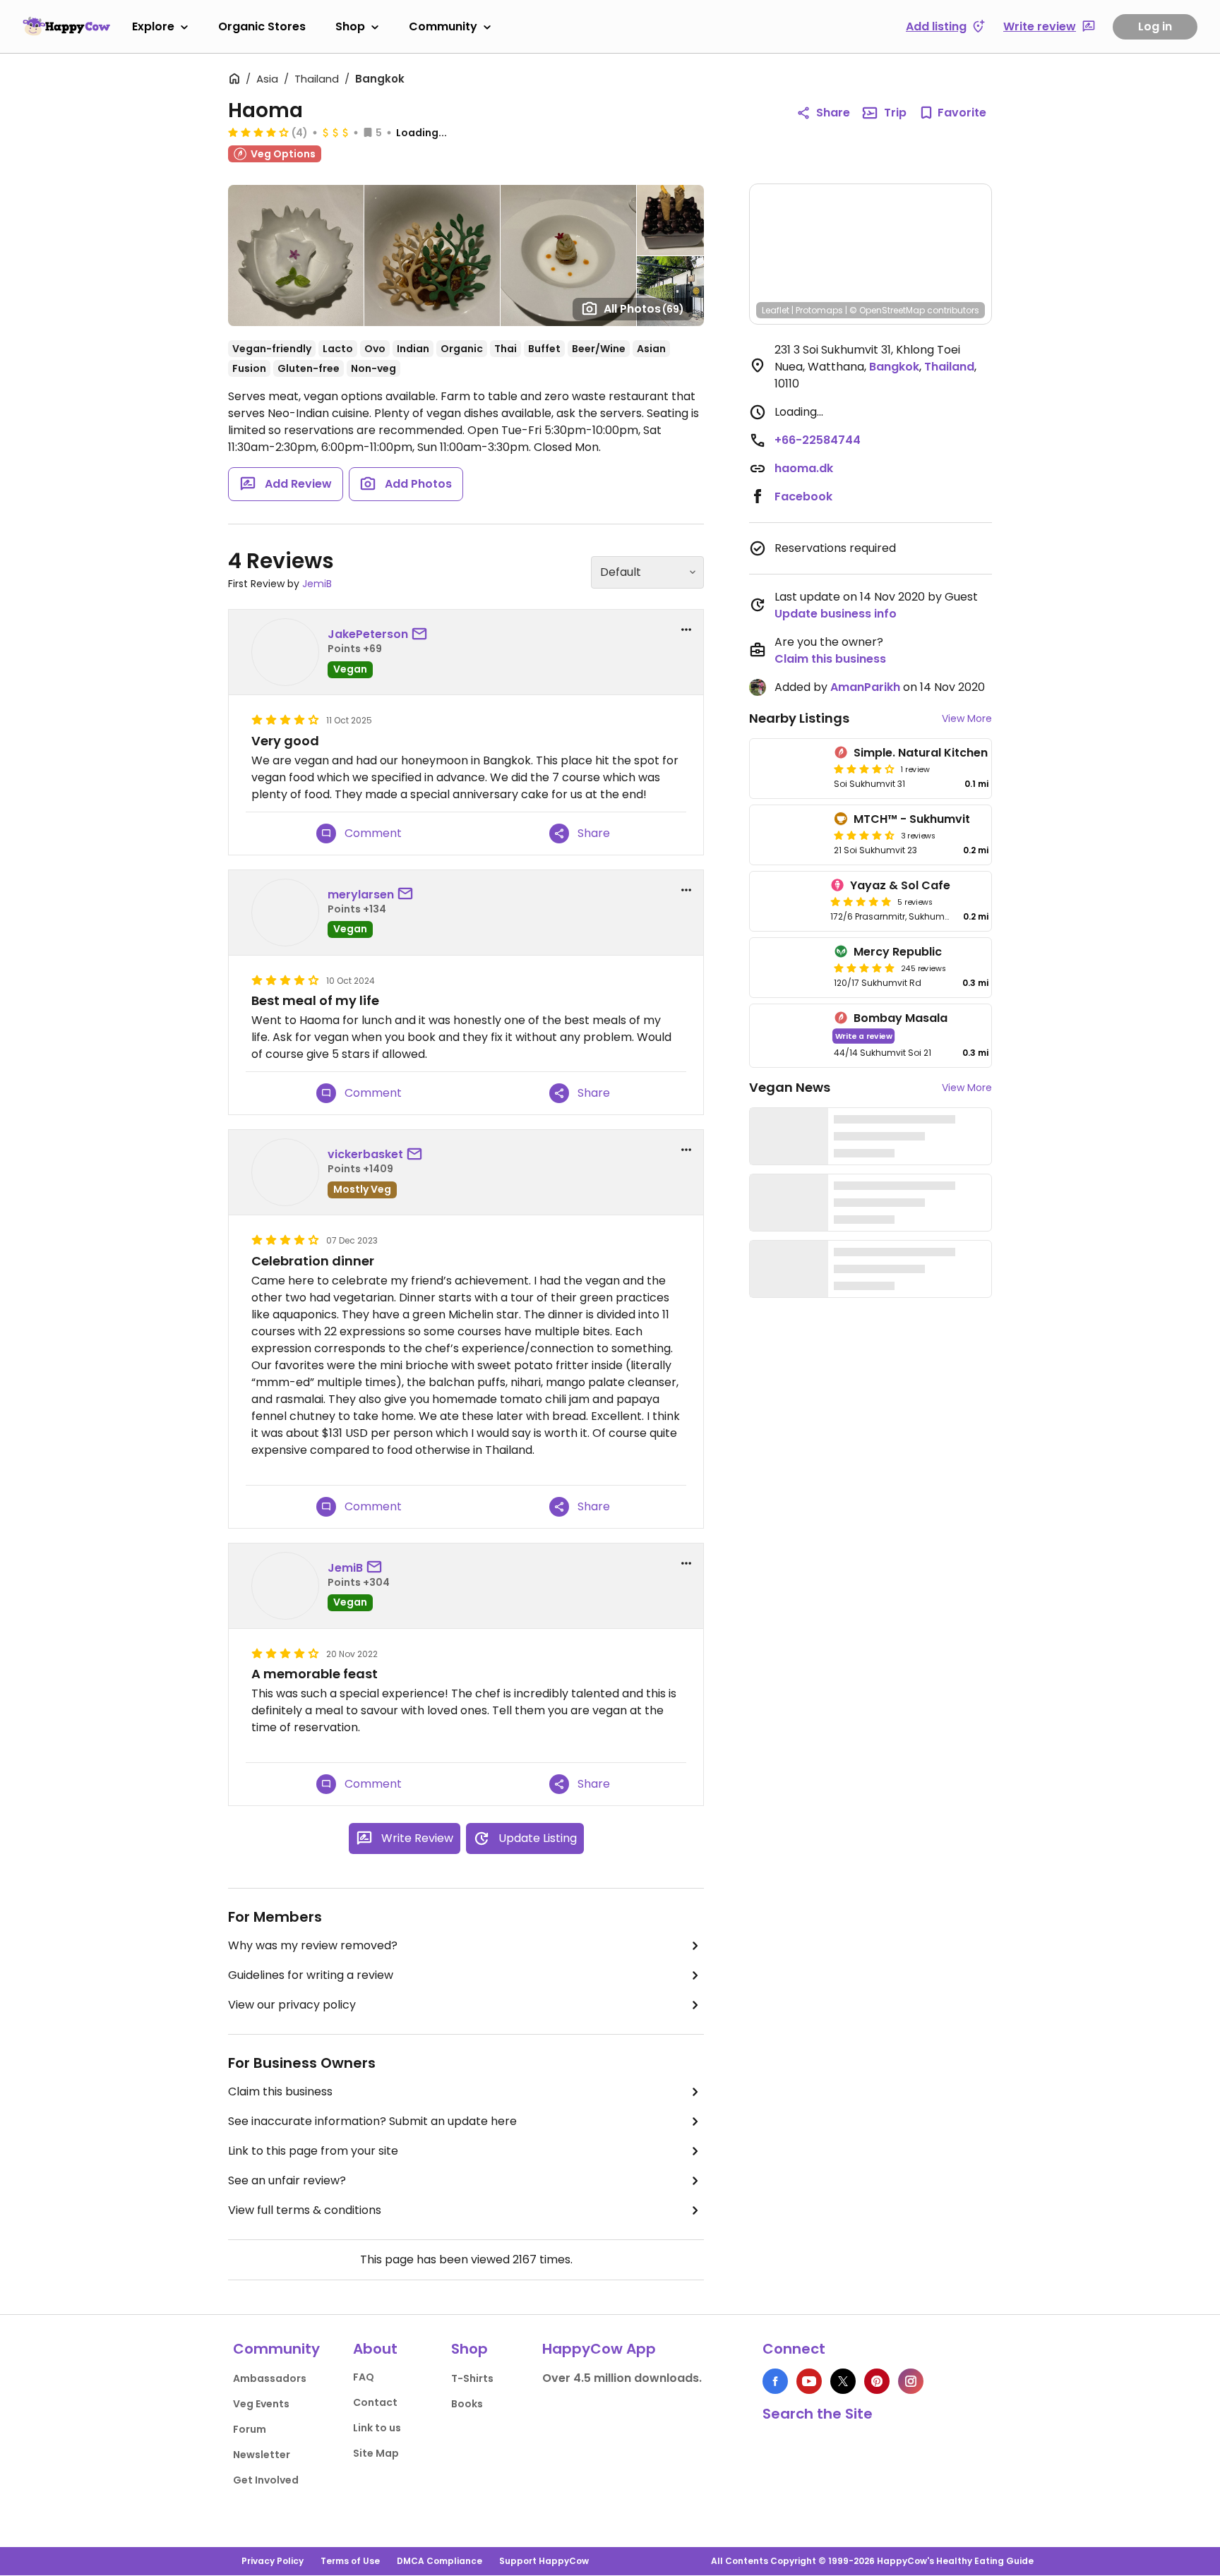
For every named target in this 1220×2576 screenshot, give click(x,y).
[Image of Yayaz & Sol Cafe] (787, 901)
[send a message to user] (422, 634)
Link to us (377, 2428)
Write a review (864, 1036)
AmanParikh (865, 687)
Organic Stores (262, 26)
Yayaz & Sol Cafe (900, 885)
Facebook (803, 496)
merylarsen (361, 895)
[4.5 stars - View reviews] (864, 835)
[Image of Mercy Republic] (789, 968)
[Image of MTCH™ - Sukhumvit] (789, 835)
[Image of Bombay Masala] (789, 1036)
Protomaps (819, 310)
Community (443, 26)
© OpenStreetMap (887, 310)
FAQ (364, 2377)
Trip (895, 113)
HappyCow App (599, 2349)
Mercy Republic (898, 952)
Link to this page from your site (313, 2151)
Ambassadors (270, 2378)
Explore (153, 26)
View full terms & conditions (305, 2210)
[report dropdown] (686, 630)
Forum (250, 2429)
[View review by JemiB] (285, 1586)
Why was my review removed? (313, 1945)
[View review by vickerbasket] (285, 1172)
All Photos (644, 309)
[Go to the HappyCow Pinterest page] (877, 2381)
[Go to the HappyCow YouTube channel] (809, 2381)
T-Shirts (472, 2378)
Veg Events (261, 2404)
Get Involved (266, 2480)
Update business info (836, 614)
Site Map (376, 2453)
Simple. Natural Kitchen (921, 753)
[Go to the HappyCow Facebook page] (775, 2381)
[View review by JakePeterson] (285, 652)
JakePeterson (368, 634)
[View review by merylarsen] (285, 913)
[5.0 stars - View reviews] (861, 901)
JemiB (317, 584)
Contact (375, 2402)
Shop (350, 26)
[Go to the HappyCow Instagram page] (911, 2381)
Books (467, 2404)
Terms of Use (350, 2561)
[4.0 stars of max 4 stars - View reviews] (258, 132)
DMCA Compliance (439, 2561)
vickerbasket (365, 1154)
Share (833, 113)
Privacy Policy (273, 2561)
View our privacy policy (292, 2005)
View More (967, 718)
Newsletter (262, 2455)
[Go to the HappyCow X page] (843, 2381)
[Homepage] (66, 26)
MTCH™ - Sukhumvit (912, 819)
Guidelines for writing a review (311, 1975)
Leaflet (776, 310)
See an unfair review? (287, 2180)
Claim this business (280, 2092)
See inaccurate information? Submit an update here (372, 2121)
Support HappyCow (544, 2561)
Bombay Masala (901, 1018)
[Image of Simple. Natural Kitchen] (789, 769)
